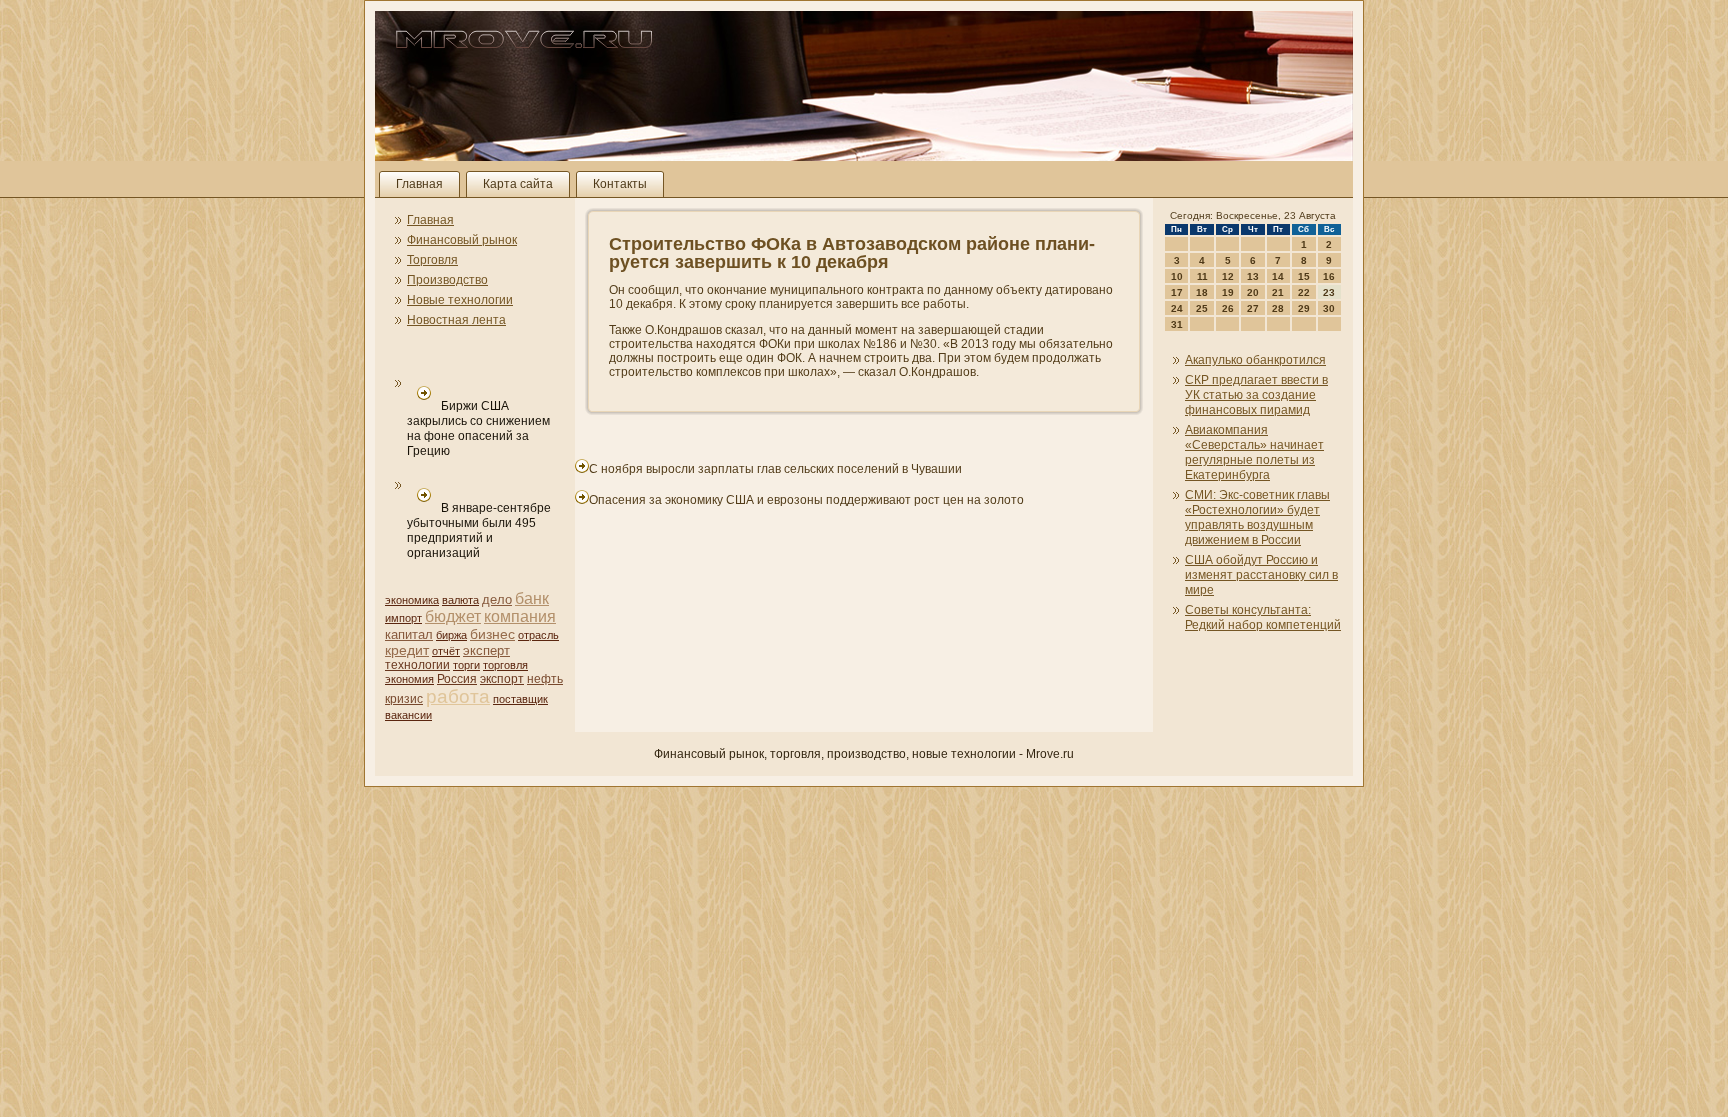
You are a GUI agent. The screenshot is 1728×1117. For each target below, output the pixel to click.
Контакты (620, 184)
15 (1304, 276)
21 (1278, 292)
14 (1278, 276)
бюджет (453, 616)
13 (1253, 276)
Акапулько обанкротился (1255, 360)
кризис (404, 699)
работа (458, 696)
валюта (460, 600)
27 (1253, 308)
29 (1304, 308)
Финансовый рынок (462, 240)
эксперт (486, 650)
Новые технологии (460, 300)
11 (1202, 276)
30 (1329, 308)
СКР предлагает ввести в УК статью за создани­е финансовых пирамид (1256, 395)
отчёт (446, 651)
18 (1202, 292)
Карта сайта (518, 184)
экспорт (502, 679)
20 (1253, 292)
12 (1228, 276)
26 (1228, 308)
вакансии (408, 715)
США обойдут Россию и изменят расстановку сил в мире (1261, 575)
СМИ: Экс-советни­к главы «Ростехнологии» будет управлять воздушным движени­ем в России (1257, 517)
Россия (457, 679)
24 (1177, 308)
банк (532, 598)
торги (466, 665)
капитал (409, 634)
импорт (403, 618)
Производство (447, 280)
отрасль (538, 635)
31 (1177, 324)
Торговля (432, 260)
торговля (505, 665)
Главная (419, 184)
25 (1202, 308)
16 (1329, 276)
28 (1278, 308)
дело (497, 599)
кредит (407, 650)
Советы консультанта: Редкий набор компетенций (1263, 617)
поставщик (520, 699)
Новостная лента (456, 320)
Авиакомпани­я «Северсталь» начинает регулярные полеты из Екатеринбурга (1254, 452)
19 (1228, 292)
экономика (412, 600)
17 (1177, 292)
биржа (451, 635)
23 (1329, 292)
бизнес (492, 634)
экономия (409, 679)
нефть (545, 679)
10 (1177, 276)
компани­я (520, 616)
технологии (417, 665)
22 (1304, 292)
